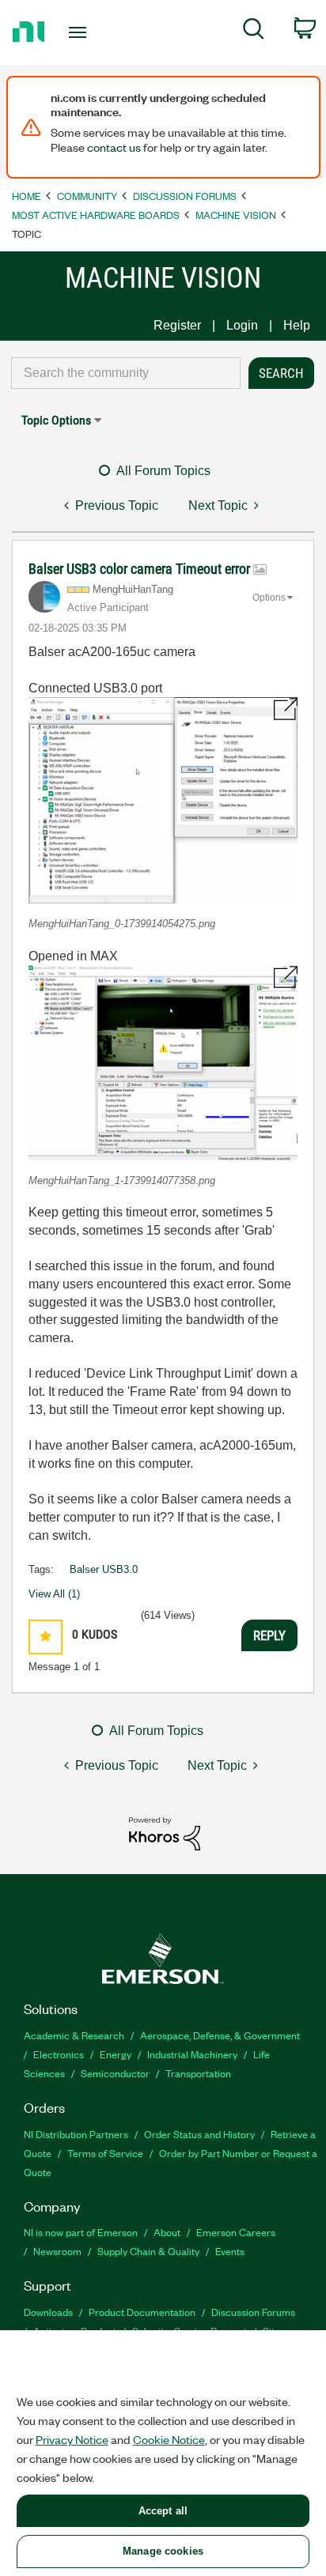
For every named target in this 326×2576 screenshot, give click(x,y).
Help (297, 325)
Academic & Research (74, 2035)
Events (230, 2251)
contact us (114, 147)
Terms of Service (105, 2153)
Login (242, 325)
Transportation (198, 2073)
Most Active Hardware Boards (96, 215)
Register (177, 325)
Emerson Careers (236, 2232)
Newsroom (57, 2251)
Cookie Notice (169, 2439)
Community (87, 196)
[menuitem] (254, 32)
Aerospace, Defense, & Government (220, 2035)
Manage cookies (163, 2551)
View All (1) (54, 1594)
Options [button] (269, 598)
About (167, 2232)
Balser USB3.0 (104, 1569)
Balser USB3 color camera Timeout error (141, 569)
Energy (116, 2054)
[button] (163, 800)
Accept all (163, 2511)
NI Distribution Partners (76, 2134)
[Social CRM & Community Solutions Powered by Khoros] (165, 1833)
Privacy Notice (72, 2439)
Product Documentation (142, 2312)
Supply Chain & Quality (148, 2251)
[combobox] (126, 373)
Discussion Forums (185, 196)
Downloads (48, 2312)
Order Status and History (199, 2134)
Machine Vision (236, 215)
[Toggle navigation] (81, 32)
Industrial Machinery (192, 2054)
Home (27, 196)
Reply (269, 1635)
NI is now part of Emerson (81, 2232)
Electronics (59, 2054)
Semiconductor (115, 2073)
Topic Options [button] (56, 420)
